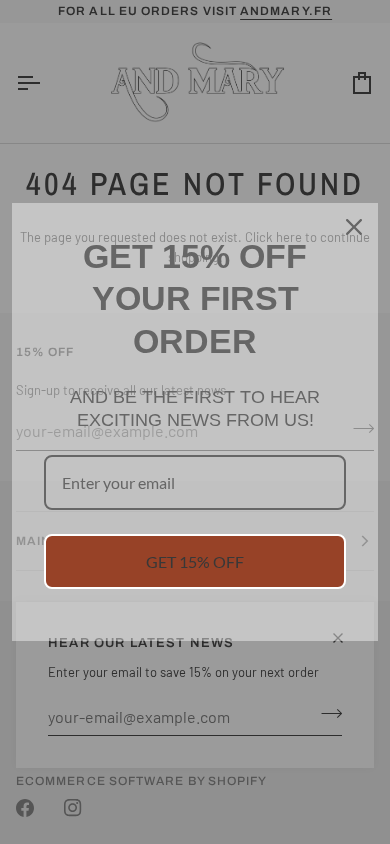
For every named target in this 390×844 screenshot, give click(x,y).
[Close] (354, 227)
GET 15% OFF (195, 561)
